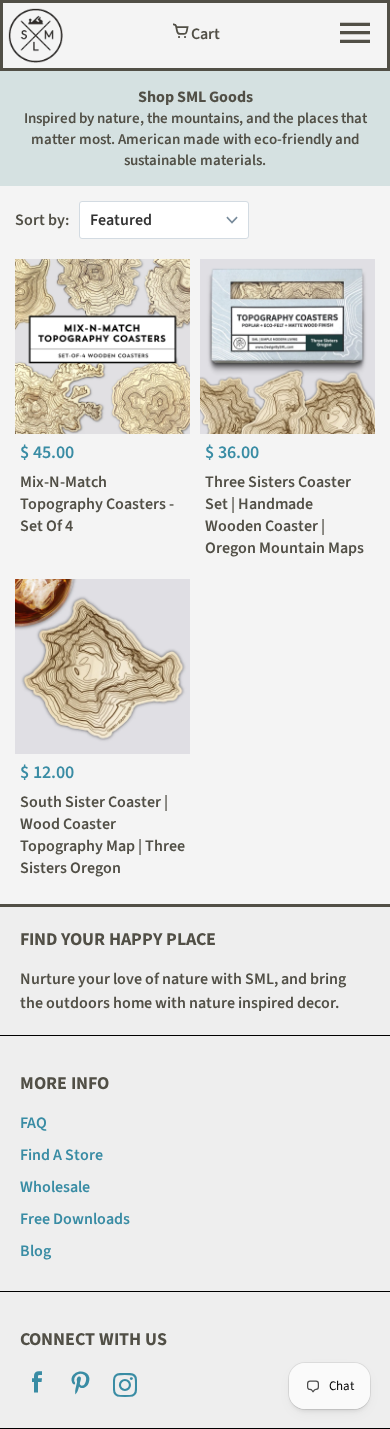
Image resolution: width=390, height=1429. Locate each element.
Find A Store (61, 1155)
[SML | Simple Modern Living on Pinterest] (81, 1387)
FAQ (33, 1123)
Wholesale (55, 1187)
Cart (204, 34)
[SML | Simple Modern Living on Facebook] (37, 1387)
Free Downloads (75, 1219)
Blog (35, 1251)
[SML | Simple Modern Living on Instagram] (125, 1387)
